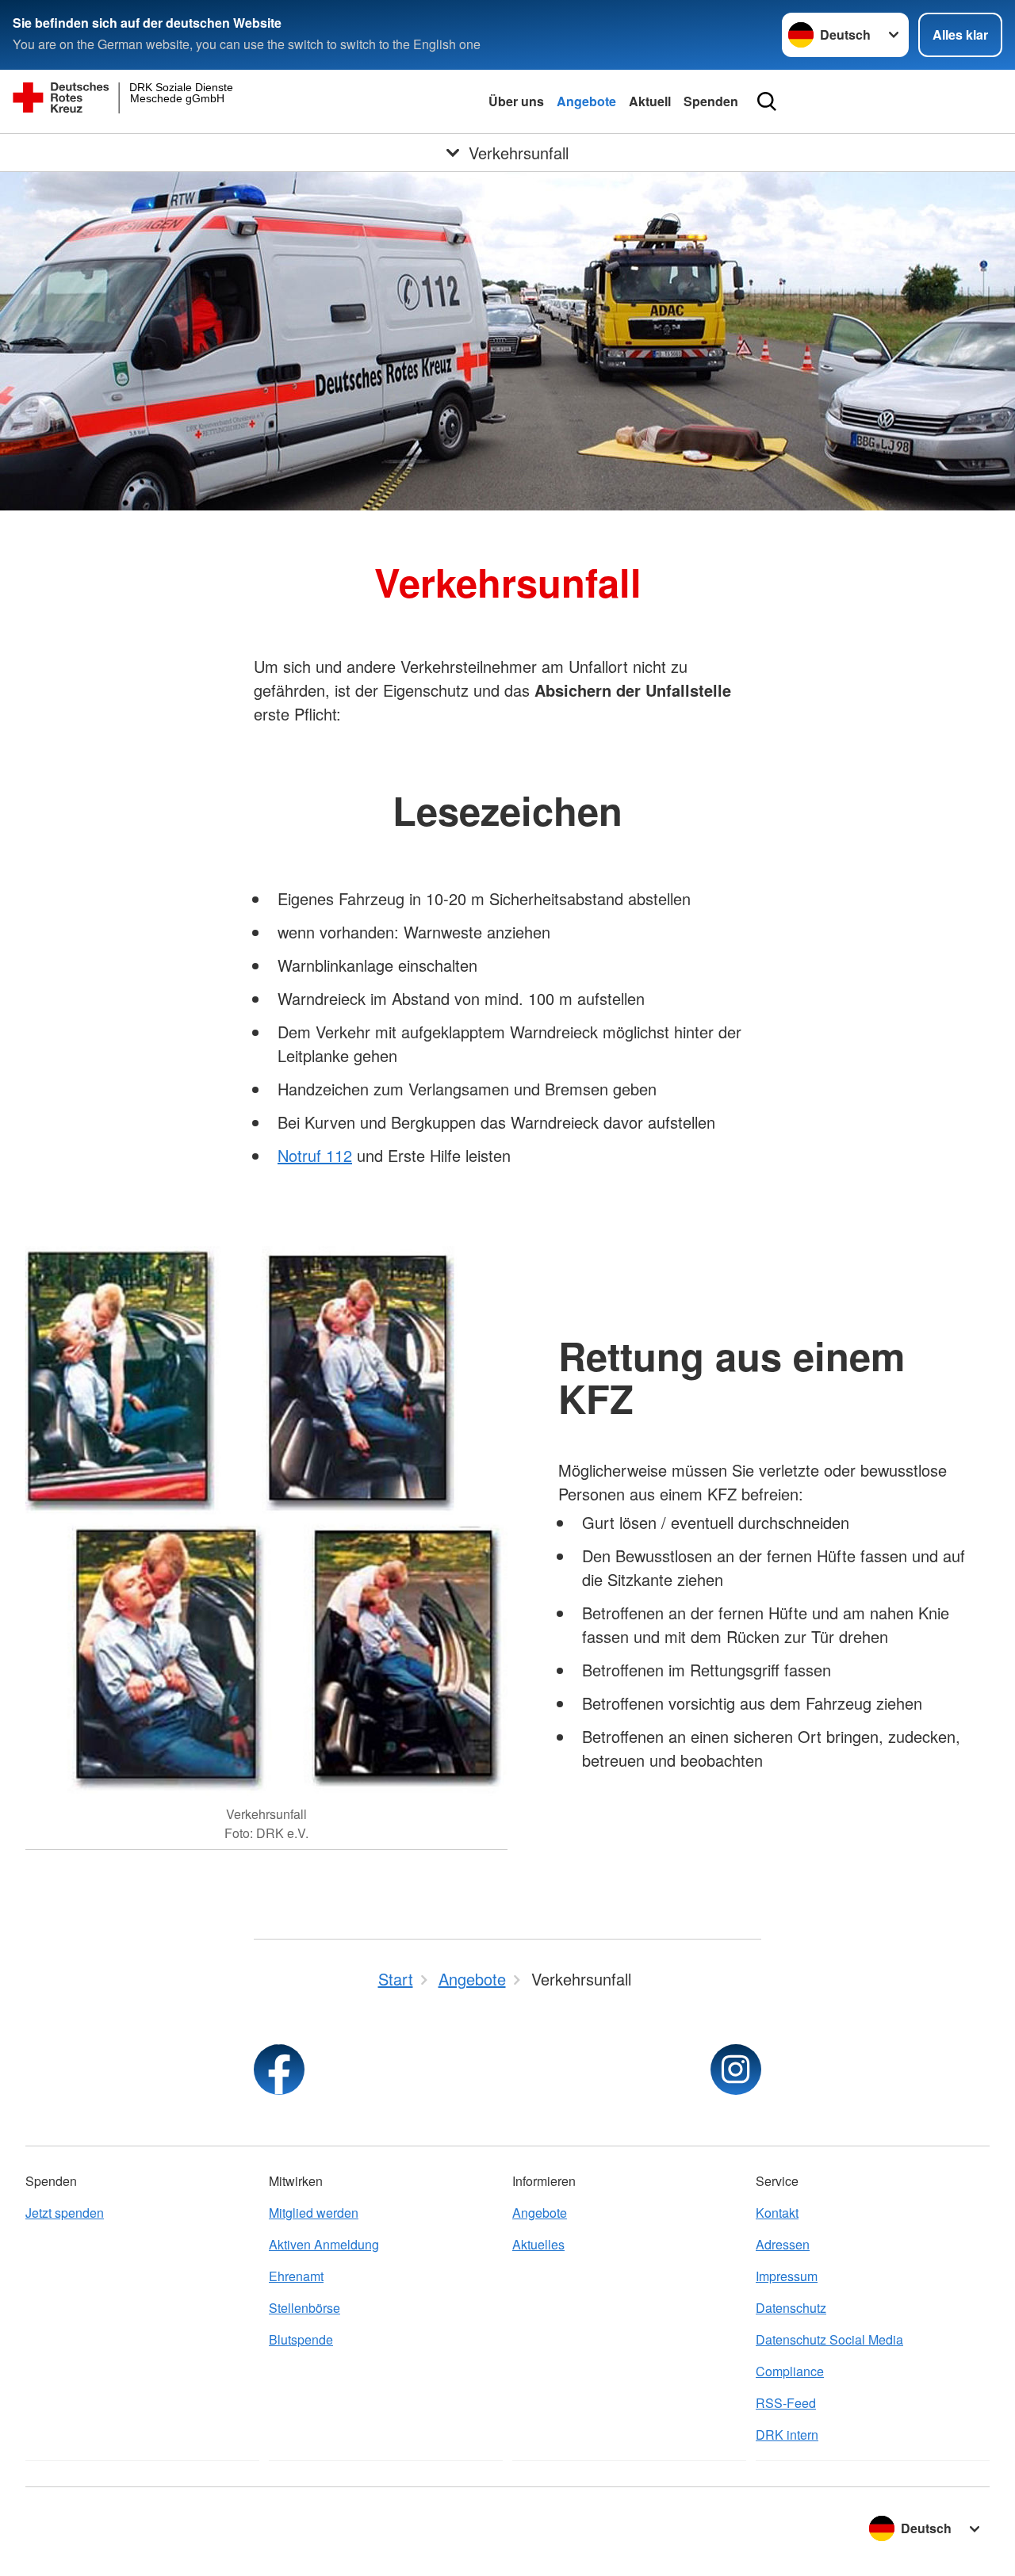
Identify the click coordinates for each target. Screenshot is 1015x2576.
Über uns (516, 101)
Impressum (787, 2276)
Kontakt (777, 2213)
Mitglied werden (314, 2213)
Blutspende (301, 2339)
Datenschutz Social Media (829, 2339)
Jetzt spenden (65, 2213)
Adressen (783, 2244)
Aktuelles (538, 2244)
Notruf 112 (315, 1155)
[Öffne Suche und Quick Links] (767, 101)
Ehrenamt (296, 2276)
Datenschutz (791, 2308)
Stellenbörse (304, 2308)
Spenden (711, 101)
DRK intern (787, 2435)
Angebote (586, 101)
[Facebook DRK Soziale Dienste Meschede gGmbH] (279, 2070)
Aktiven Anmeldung (324, 2244)
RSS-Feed (786, 2403)
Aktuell (650, 101)
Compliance (790, 2371)
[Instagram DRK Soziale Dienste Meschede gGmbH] (736, 2070)
